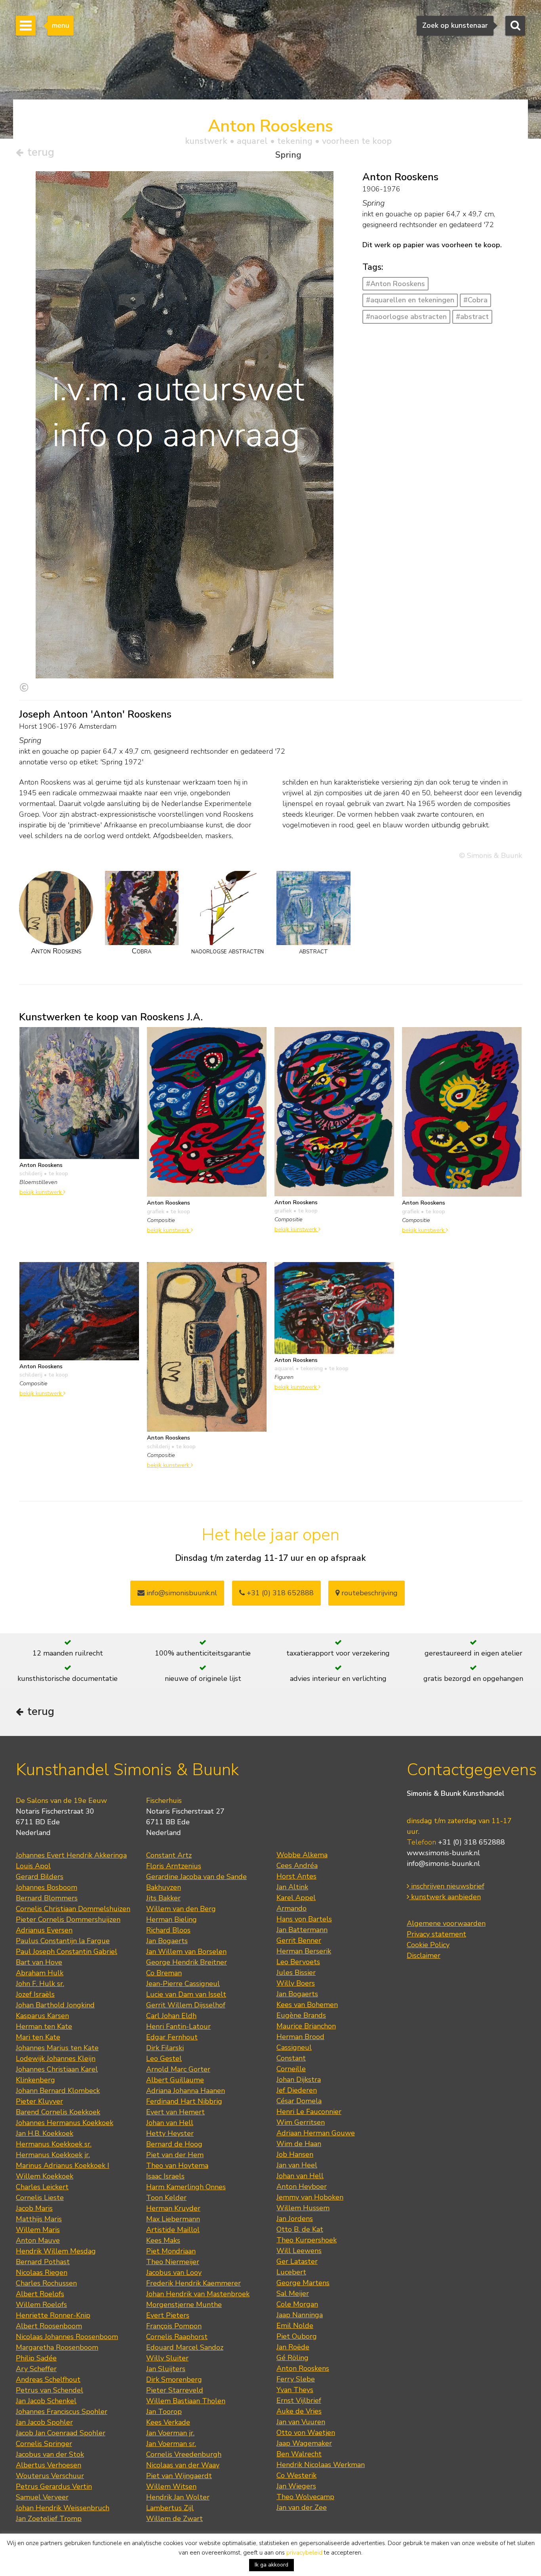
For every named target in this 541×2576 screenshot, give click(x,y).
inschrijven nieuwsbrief (447, 1886)
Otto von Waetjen (306, 2433)
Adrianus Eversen (44, 1930)
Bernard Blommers (47, 1898)
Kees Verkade (168, 2422)
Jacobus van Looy (174, 2272)
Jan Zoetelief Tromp (49, 2519)
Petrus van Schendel (50, 2390)
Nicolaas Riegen (42, 2272)
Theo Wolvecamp (305, 2497)
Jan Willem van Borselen (186, 1952)
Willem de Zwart (174, 2519)
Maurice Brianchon (306, 2026)
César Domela (299, 2101)
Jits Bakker (163, 1898)
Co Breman (164, 1973)
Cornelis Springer (44, 2444)
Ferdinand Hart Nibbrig (184, 2101)
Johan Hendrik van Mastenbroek (198, 2294)
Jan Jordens (295, 2219)
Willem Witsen (171, 2486)
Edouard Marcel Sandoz (185, 2347)
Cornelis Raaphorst (177, 2337)
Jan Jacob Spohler (44, 2422)
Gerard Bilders (40, 1877)
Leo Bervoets (298, 1962)
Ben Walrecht (299, 2454)
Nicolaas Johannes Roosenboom (67, 2337)
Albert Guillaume (175, 2080)
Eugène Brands (301, 2015)
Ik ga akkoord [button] (271, 2565)
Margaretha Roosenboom (57, 2347)
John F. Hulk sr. (40, 1984)
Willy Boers (296, 1983)
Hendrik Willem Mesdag (56, 2251)
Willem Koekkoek (45, 2176)
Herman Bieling (171, 1919)
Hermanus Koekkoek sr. (54, 2144)
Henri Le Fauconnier (309, 2112)
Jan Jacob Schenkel (46, 2401)
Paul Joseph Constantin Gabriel (67, 1952)
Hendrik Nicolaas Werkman (321, 2465)
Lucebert (291, 2272)
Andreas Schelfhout (48, 2379)
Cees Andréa (297, 1866)
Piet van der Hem (175, 2155)
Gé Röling (292, 2358)
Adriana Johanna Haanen (186, 2091)
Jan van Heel (297, 2165)
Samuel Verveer (42, 2497)
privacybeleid (304, 2553)
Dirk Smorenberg (174, 2379)
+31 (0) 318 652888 (279, 1593)
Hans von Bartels (304, 1919)
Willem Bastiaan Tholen (186, 2401)
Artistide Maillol (173, 2230)
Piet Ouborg (297, 2336)
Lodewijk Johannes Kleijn (56, 2059)
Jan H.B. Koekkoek (45, 2133)
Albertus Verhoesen (49, 2465)
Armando (291, 1908)
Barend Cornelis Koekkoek (58, 2112)
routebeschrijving (369, 1593)
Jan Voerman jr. (170, 2433)
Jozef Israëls (35, 1994)
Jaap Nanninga (300, 2315)
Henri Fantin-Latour (178, 2026)
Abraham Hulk (40, 1973)
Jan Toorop (164, 2412)
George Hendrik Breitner (187, 1962)
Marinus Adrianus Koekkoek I (63, 2165)
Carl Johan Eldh (171, 2016)
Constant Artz (169, 1855)
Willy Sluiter (167, 2358)
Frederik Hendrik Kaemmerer (193, 2283)
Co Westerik (296, 2475)
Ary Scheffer (36, 2369)
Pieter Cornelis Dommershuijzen (68, 1919)
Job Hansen (295, 2154)
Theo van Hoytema (177, 2165)
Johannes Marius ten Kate (57, 2048)
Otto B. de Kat (300, 2229)
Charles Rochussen (46, 2283)
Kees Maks (163, 2240)
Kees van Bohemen (307, 2005)
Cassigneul (294, 2047)
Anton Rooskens (303, 2368)
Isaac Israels (165, 2176)
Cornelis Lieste (40, 2198)
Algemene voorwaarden (446, 1923)
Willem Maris (38, 2230)
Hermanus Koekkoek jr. (53, 2155)
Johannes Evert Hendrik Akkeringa (71, 1855)
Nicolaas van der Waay (183, 2465)
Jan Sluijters (166, 2369)
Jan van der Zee (302, 2507)
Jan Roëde (293, 2347)
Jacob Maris (34, 2208)
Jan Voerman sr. (171, 2444)
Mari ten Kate (38, 2037)
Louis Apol (33, 1866)
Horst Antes (296, 1876)
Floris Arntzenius (174, 1866)
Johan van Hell (170, 2123)
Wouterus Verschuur (50, 2476)
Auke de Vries (299, 2411)
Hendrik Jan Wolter (178, 2497)
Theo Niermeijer (173, 2262)
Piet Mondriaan (171, 2251)
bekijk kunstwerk (41, 1192)
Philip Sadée (36, 2358)
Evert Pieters (168, 2315)
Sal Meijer (293, 2293)
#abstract (472, 317)
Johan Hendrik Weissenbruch (63, 2508)
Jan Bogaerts (167, 1941)
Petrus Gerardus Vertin (54, 2486)
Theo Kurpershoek (307, 2240)
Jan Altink (292, 1887)
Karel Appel (296, 1898)
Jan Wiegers (296, 2486)
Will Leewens (299, 2251)
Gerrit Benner (299, 1940)
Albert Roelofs (40, 2294)
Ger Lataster (297, 2261)
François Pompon (174, 2326)
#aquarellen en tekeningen (410, 300)
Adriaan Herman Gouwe (316, 2133)
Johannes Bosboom (47, 1887)
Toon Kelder (166, 2198)
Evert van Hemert (175, 2112)
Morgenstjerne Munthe (184, 2305)
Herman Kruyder (173, 2208)
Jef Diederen (297, 2090)
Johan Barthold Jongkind (55, 2005)
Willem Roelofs (41, 2305)
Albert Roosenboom (49, 2326)
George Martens (303, 2283)
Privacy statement (436, 1934)
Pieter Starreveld (175, 2390)
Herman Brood (300, 2037)
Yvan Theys (295, 2390)
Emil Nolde (295, 2326)
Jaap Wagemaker (304, 2443)
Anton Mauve (38, 2240)
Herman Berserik (304, 1951)
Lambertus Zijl (170, 2508)
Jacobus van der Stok (50, 2454)
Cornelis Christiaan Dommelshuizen (73, 1909)
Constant (291, 2058)
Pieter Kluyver (39, 2101)
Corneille (291, 2069)
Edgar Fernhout (172, 2037)
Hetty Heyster (170, 2133)
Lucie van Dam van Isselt (186, 1994)
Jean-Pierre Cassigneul (183, 1984)
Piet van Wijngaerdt (179, 2476)
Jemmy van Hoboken (310, 2197)
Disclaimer (424, 1955)
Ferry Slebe (296, 2379)
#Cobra (475, 300)
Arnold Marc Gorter (178, 2069)
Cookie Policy (428, 1945)
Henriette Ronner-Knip (53, 2315)
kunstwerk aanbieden (445, 1897)
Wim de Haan (299, 2144)
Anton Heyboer (302, 2186)
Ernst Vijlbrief (299, 2400)
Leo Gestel (164, 2059)
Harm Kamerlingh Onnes (186, 2187)
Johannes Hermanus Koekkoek (65, 2123)
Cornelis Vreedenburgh (184, 2454)
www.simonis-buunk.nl (443, 1853)
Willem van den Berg (181, 1909)
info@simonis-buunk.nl (443, 1864)
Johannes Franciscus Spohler (62, 2412)
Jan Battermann (302, 1930)
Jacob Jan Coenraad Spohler (61, 2433)
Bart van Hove (39, 1962)
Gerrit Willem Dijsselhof (186, 2005)
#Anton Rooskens (395, 284)
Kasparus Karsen (42, 2016)
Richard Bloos (168, 1930)
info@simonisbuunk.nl (181, 1593)
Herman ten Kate (44, 2026)
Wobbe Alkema (302, 1855)
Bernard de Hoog (174, 2144)
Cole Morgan (297, 2304)
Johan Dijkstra (299, 2080)
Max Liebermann (173, 2219)
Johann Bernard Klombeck (58, 2091)
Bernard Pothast (43, 2262)
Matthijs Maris (39, 2219)
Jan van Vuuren (301, 2422)
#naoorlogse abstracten (406, 317)
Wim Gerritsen (301, 2122)
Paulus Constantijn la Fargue (63, 1941)
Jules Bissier (296, 1973)
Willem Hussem (303, 2208)
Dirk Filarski (165, 2048)
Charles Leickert (42, 2187)
